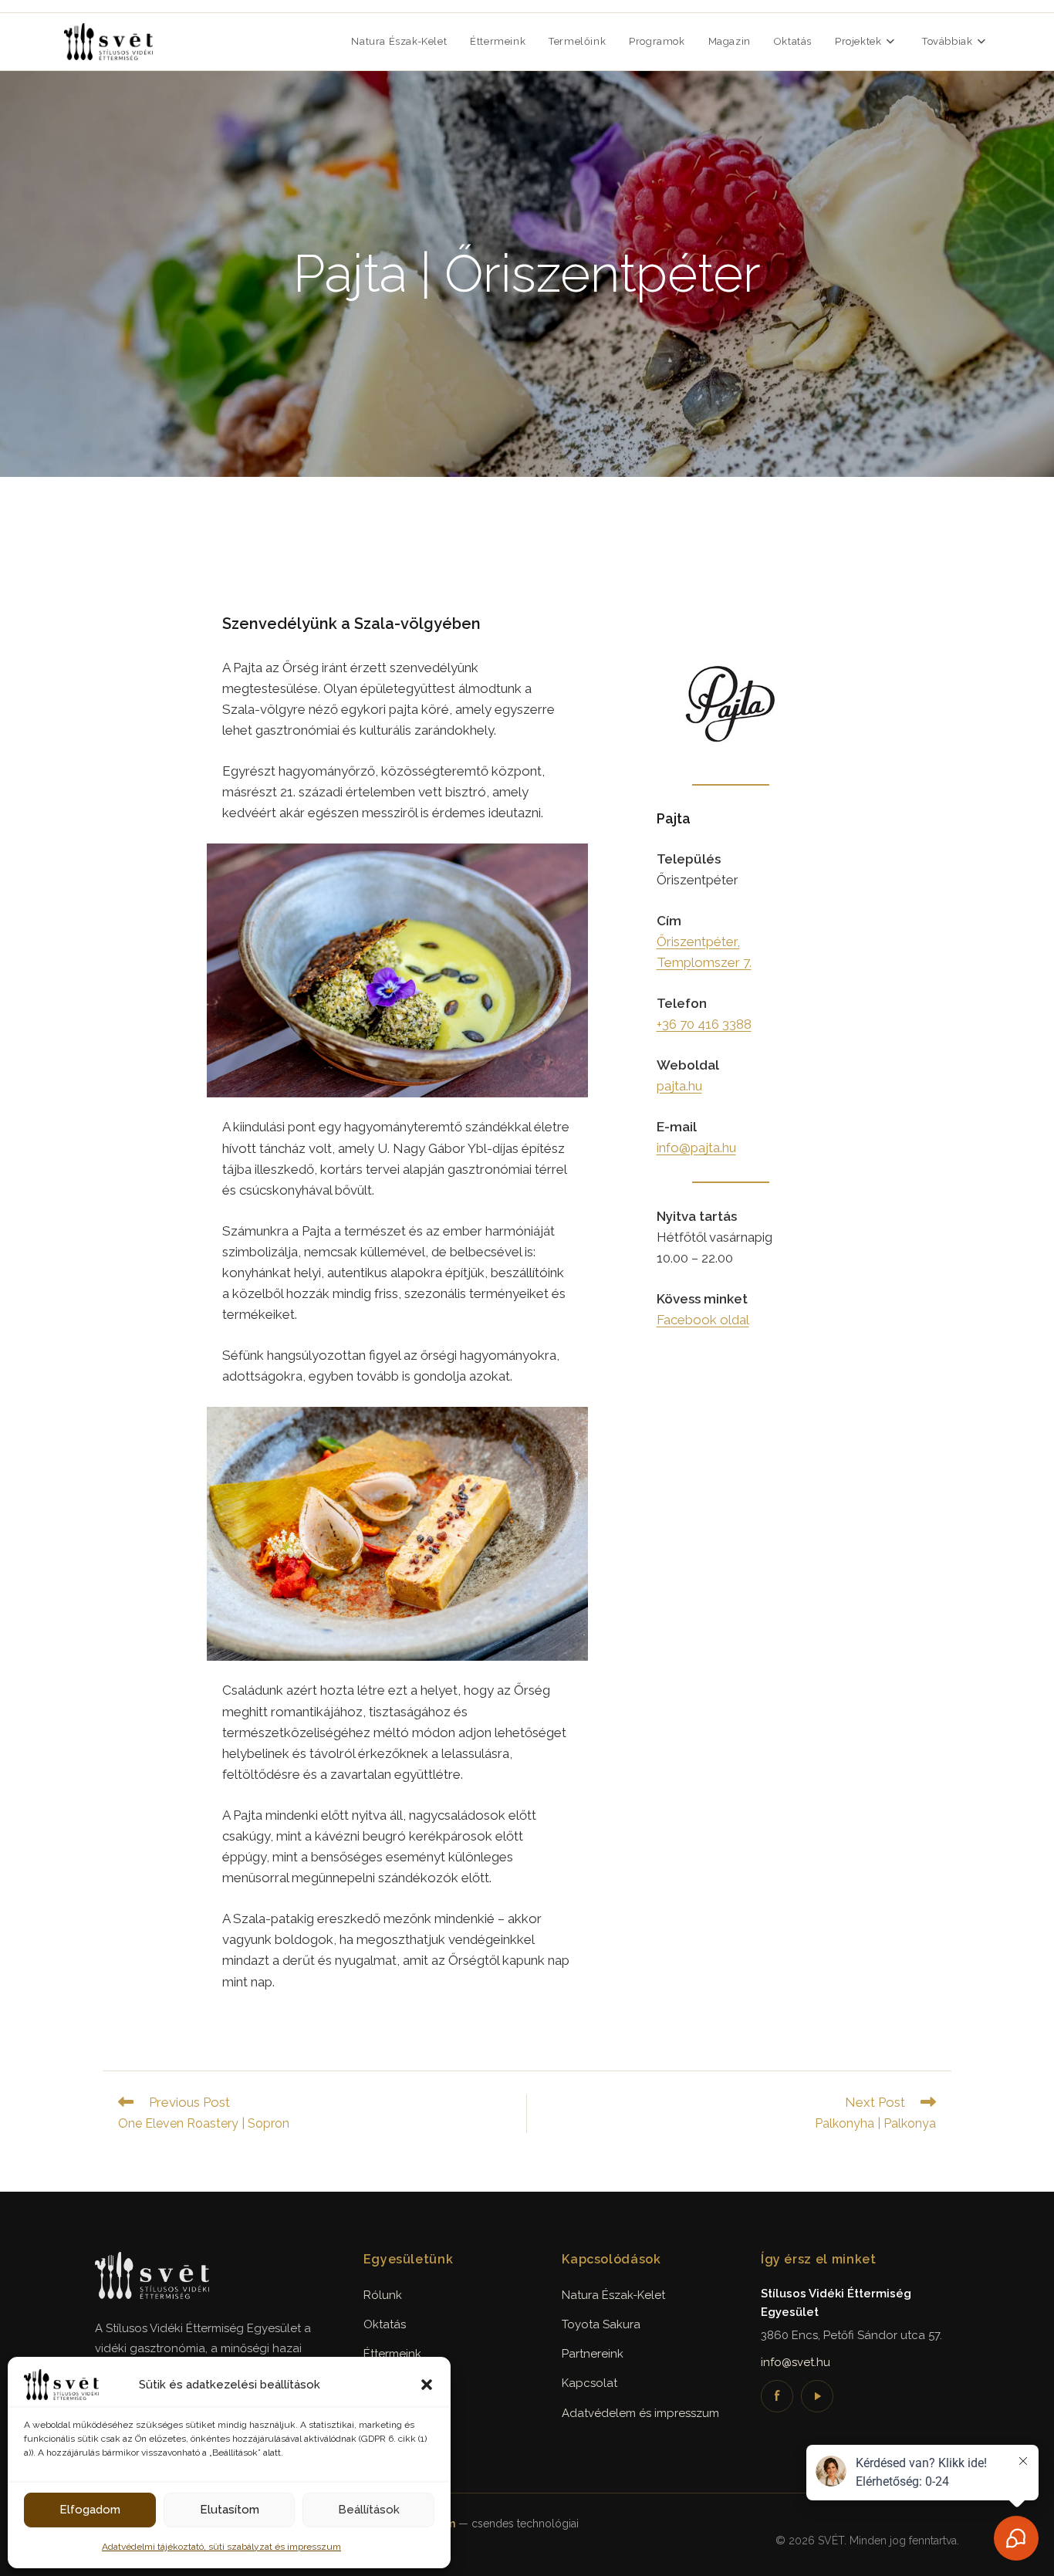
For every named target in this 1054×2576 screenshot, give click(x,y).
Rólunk (383, 2295)
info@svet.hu (796, 2362)
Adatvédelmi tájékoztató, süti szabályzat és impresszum (221, 2547)
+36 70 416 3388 (704, 1024)
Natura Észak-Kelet (613, 2295)
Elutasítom (230, 2510)
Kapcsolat (589, 2383)
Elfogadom (90, 2510)
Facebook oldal (703, 1320)
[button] (427, 2385)
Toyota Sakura (601, 2324)
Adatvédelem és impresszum (640, 2413)
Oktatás (385, 2324)
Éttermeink (392, 2354)
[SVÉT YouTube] (817, 2396)
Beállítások (369, 2510)
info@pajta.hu (696, 1148)
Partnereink (593, 2354)
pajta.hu (679, 1086)
